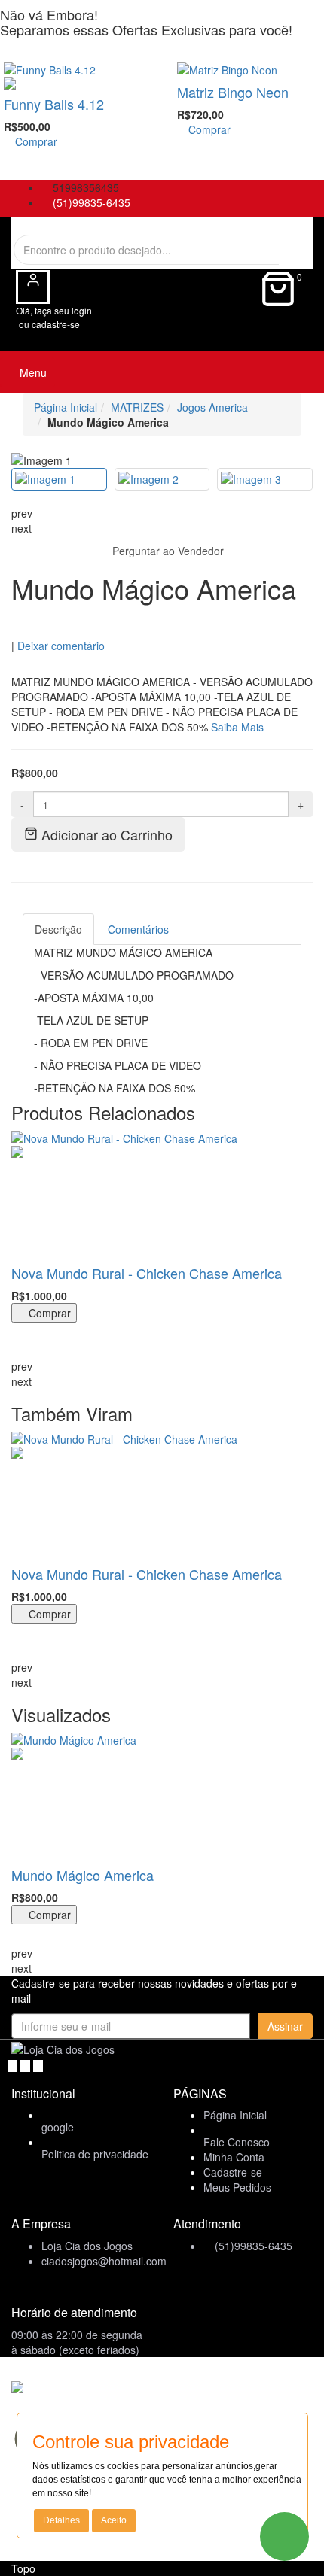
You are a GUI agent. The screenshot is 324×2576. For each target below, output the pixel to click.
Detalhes (61, 2520)
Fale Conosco (237, 2142)
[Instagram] (38, 2064)
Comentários (138, 929)
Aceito (114, 2520)
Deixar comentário (61, 646)
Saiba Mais (237, 727)
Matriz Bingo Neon (233, 92)
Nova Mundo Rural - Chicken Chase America (147, 1273)
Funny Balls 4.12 (54, 104)
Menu (32, 372)
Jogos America (212, 407)
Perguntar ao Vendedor (167, 551)
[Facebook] (14, 2064)
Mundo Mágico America (83, 1875)
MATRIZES (137, 407)
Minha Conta (234, 2157)
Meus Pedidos (237, 2187)
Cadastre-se (233, 2172)
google (58, 2127)
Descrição (58, 929)
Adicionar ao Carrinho (105, 834)
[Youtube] (27, 2064)
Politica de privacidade (95, 2154)
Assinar (285, 2026)
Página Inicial (66, 407)
